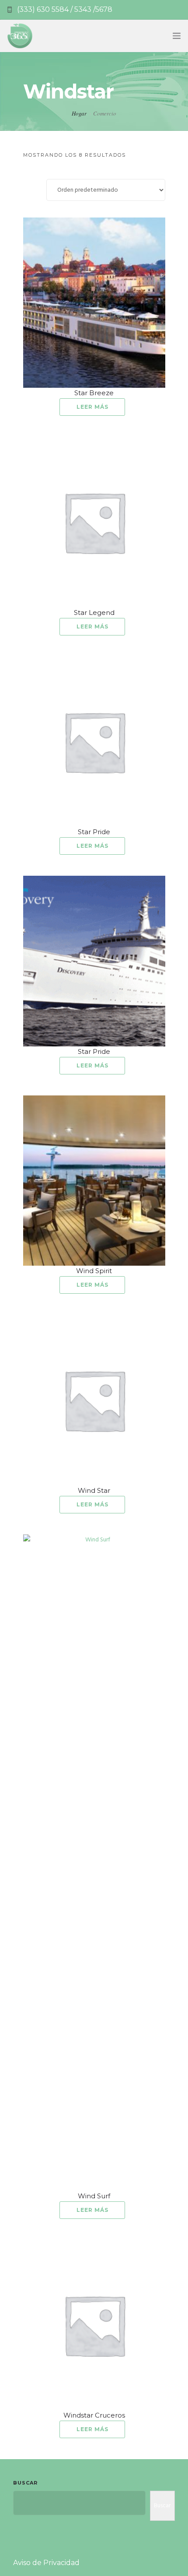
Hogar (79, 113)
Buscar (25, 2483)
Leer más (92, 407)
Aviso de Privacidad (46, 2563)
